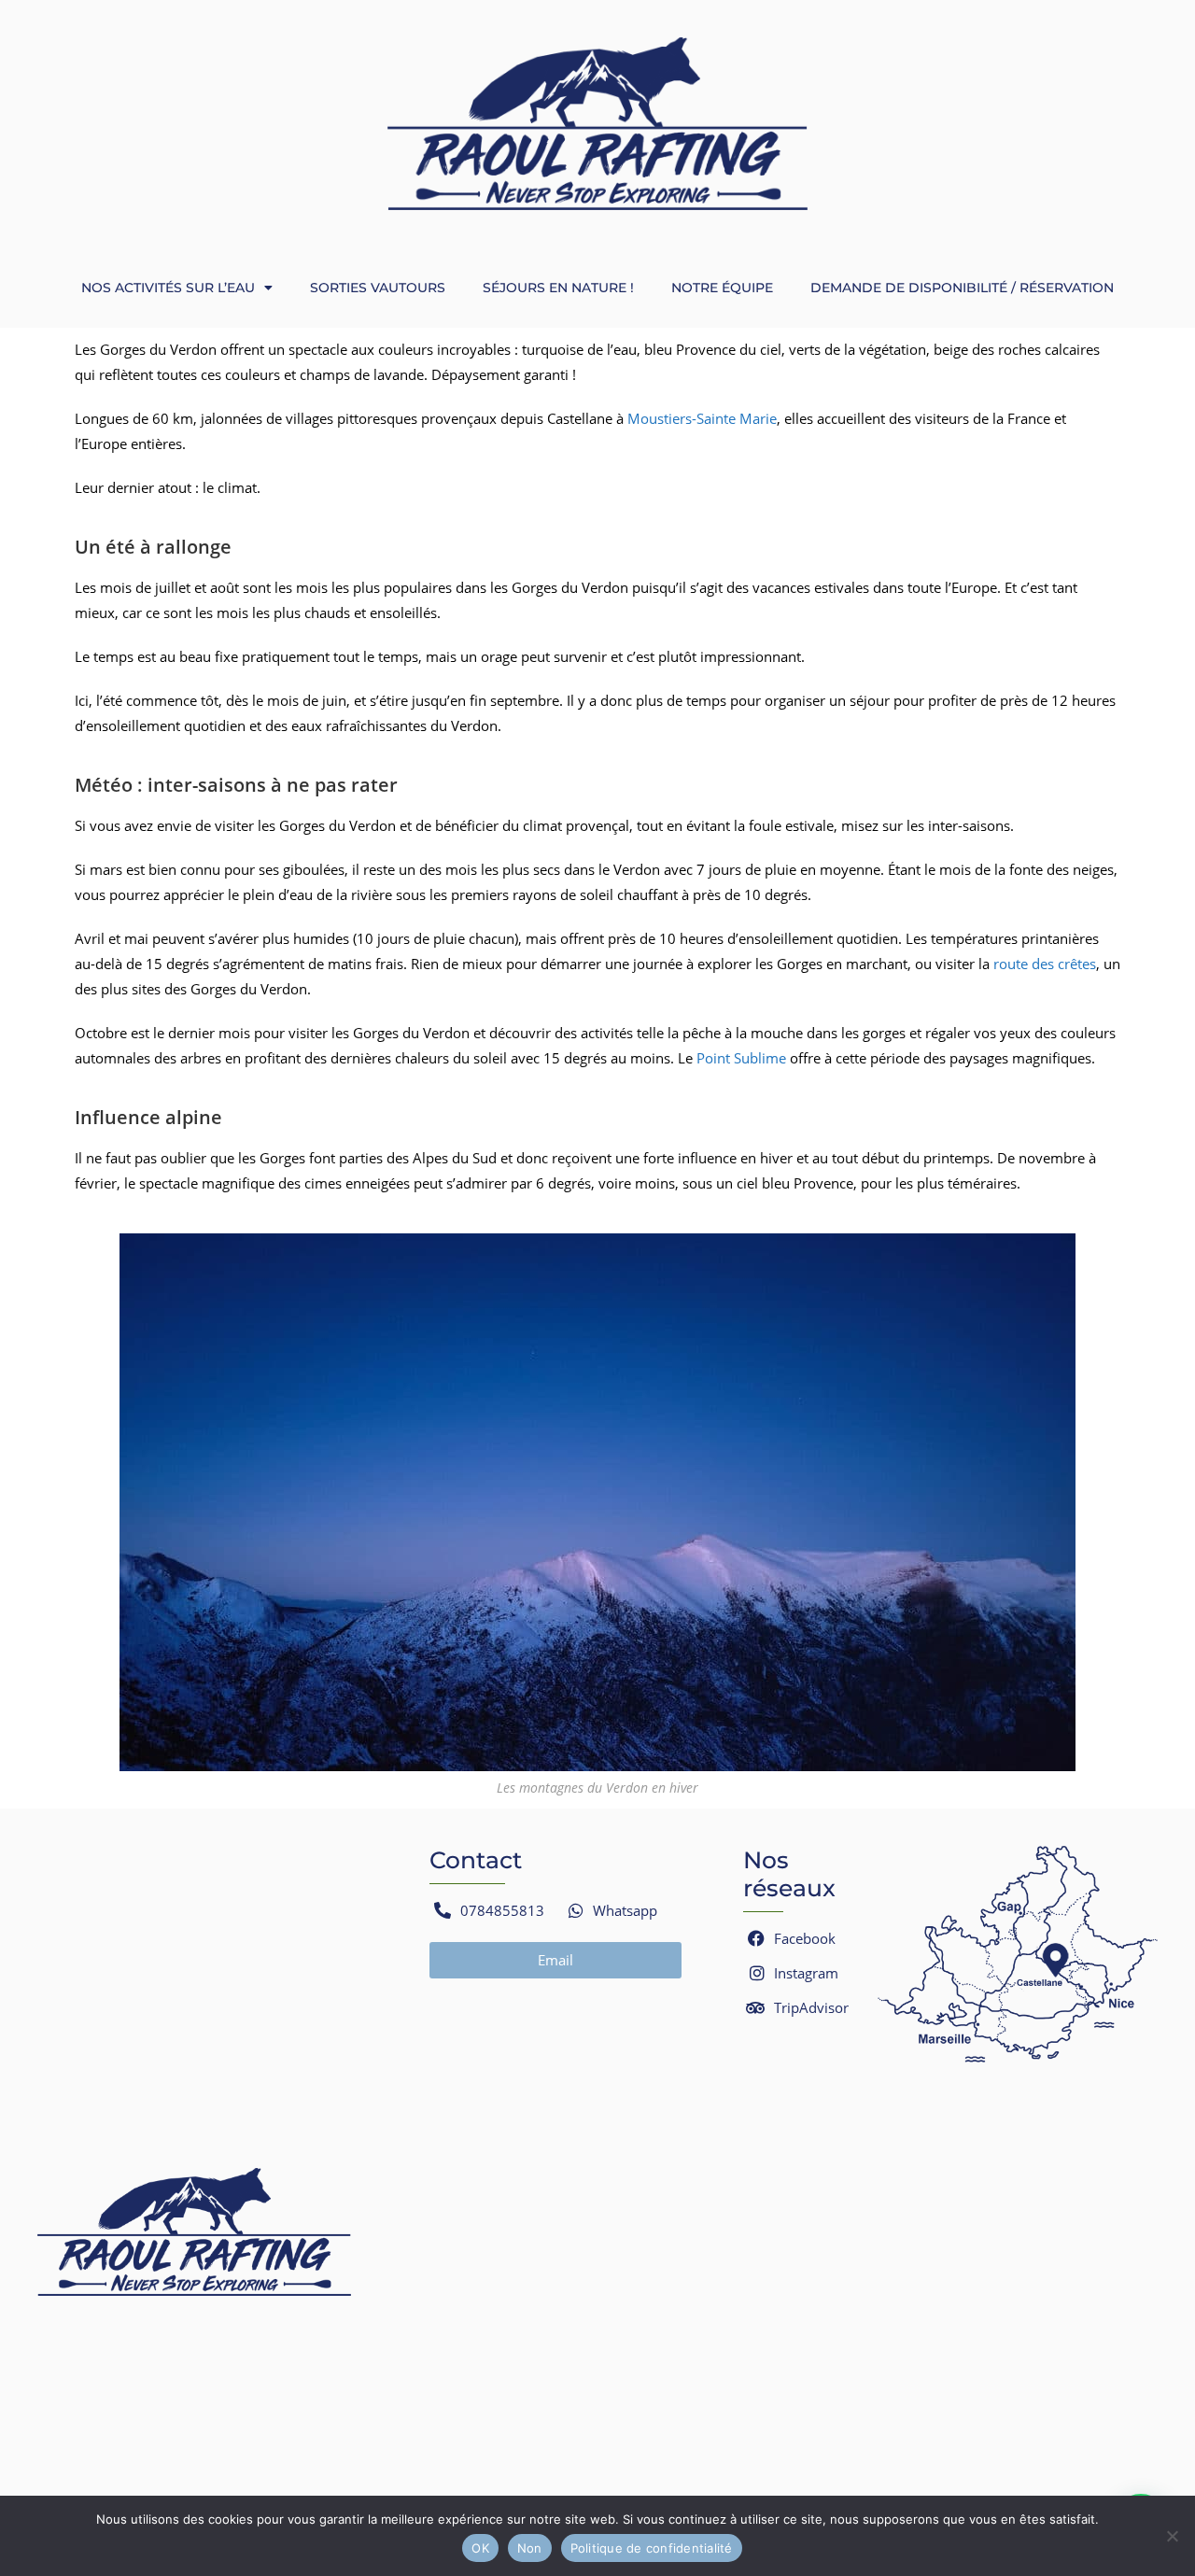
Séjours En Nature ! (558, 288)
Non (530, 2548)
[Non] (1172, 2536)
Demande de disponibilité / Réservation (962, 288)
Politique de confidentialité (652, 2548)
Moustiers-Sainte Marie (702, 418)
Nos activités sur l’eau (168, 288)
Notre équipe (722, 288)
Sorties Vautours (378, 288)
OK (480, 2548)
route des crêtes (1045, 964)
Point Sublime (741, 1058)
